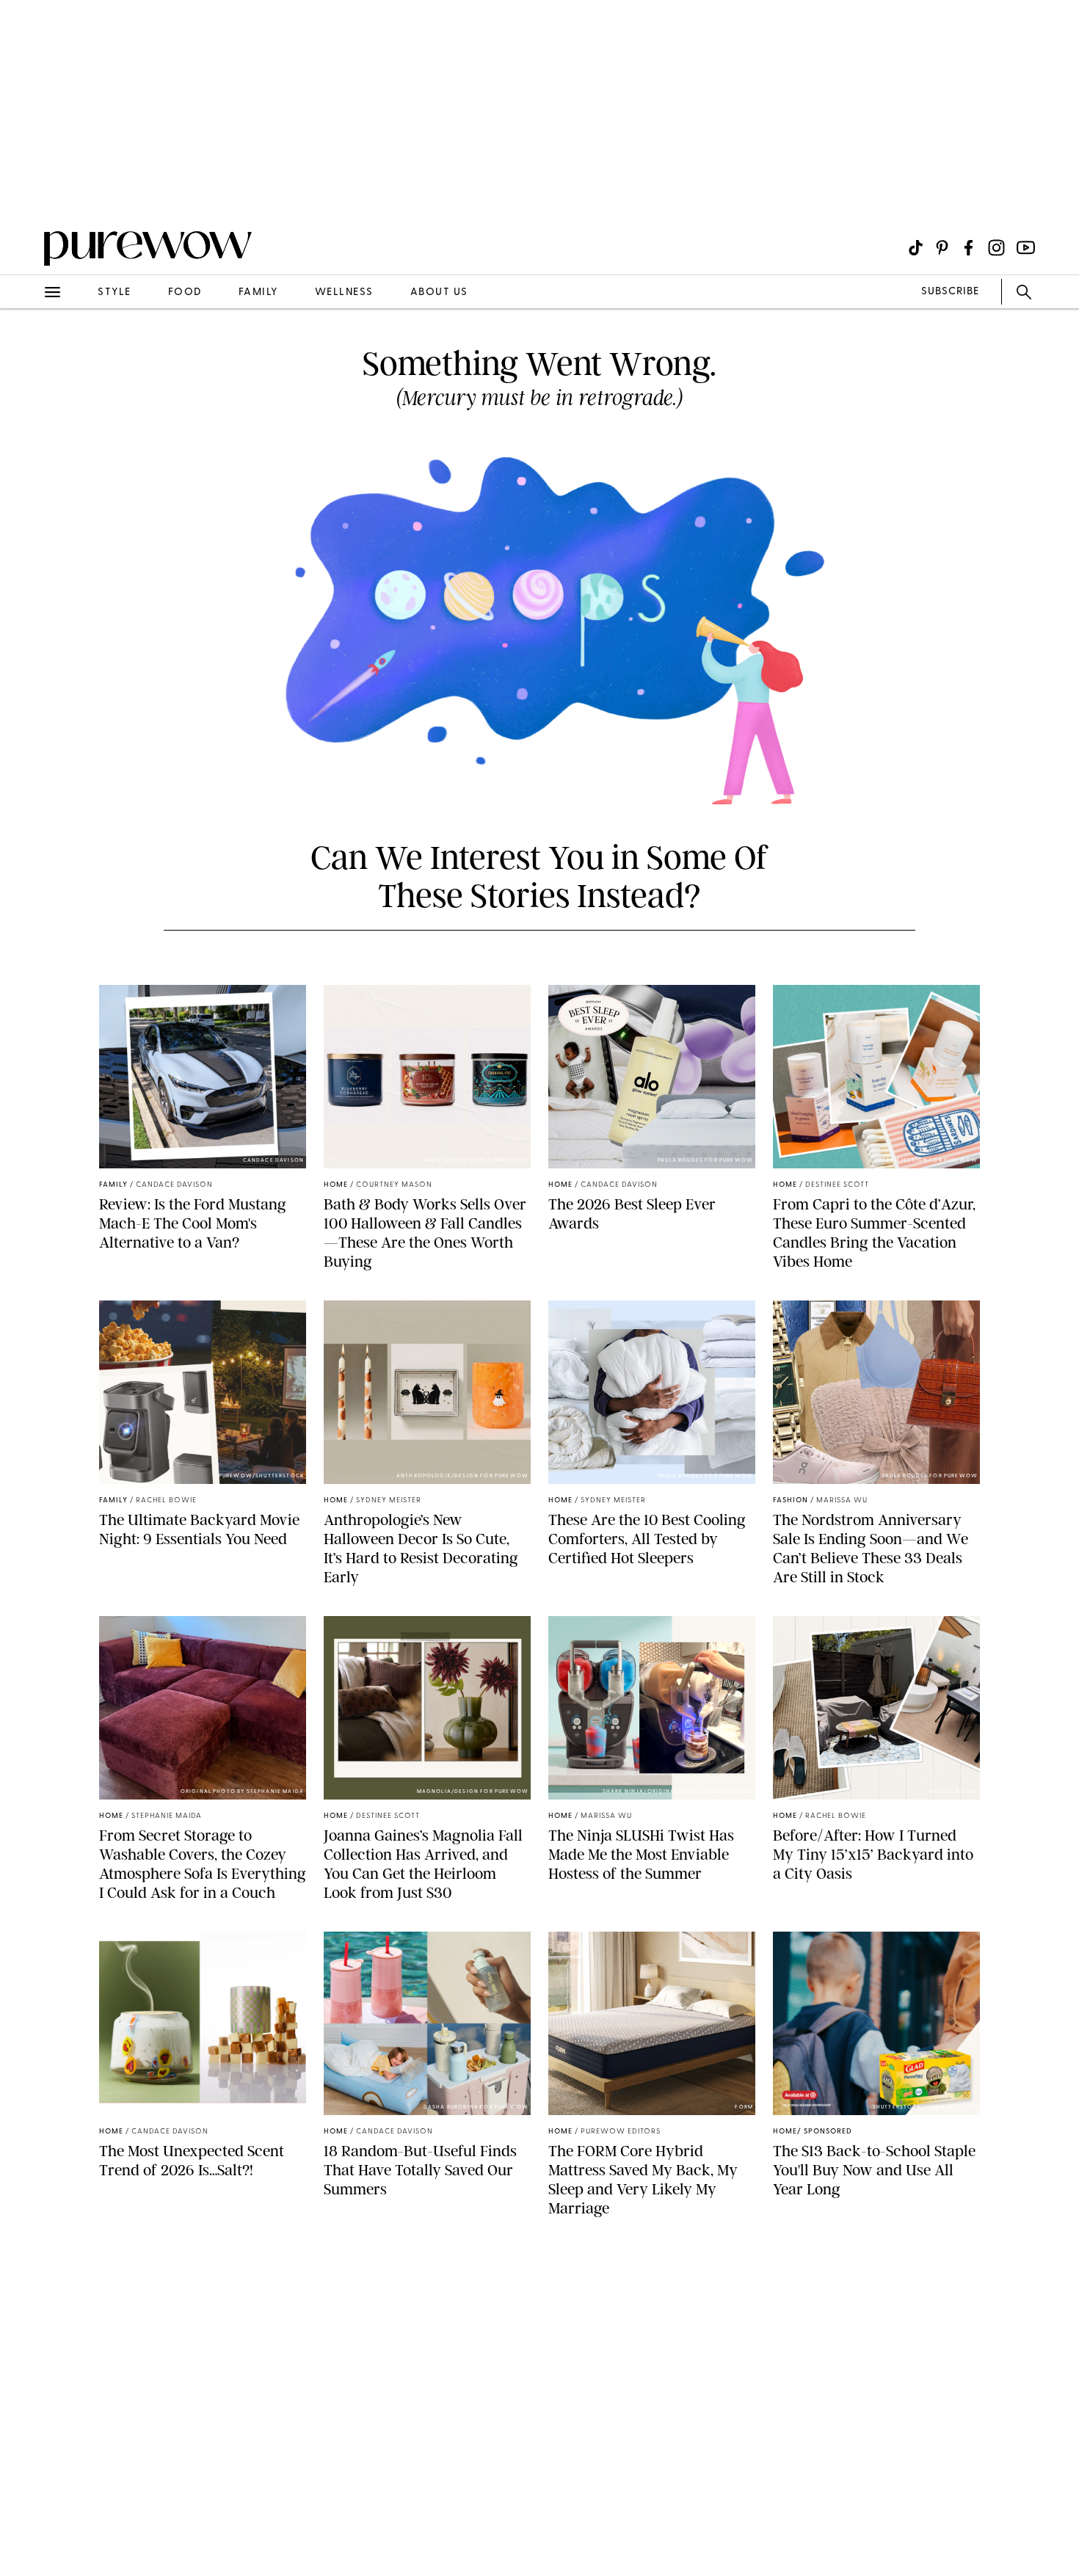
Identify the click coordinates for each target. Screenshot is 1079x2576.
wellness (344, 292)
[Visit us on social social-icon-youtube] (1026, 248)
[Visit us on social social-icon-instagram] (996, 248)
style (115, 292)
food (185, 292)
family (258, 292)
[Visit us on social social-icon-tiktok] (916, 248)
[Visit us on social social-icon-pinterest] (942, 248)
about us (439, 292)
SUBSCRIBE (950, 292)
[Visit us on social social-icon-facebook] (969, 248)
